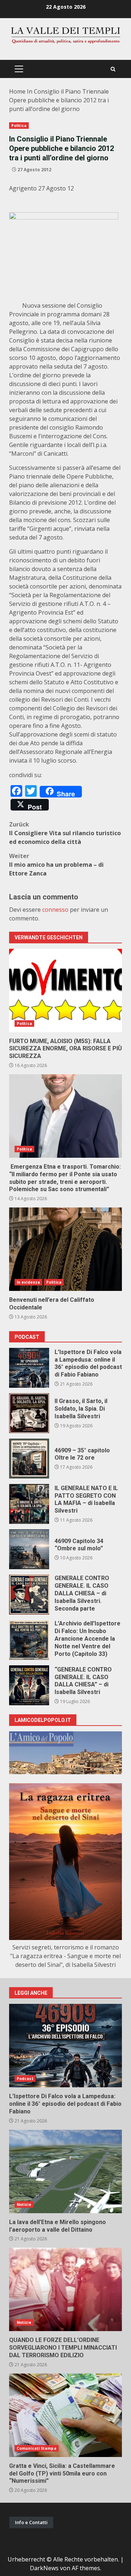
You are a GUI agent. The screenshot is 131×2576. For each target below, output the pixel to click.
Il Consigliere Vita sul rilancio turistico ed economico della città (65, 833)
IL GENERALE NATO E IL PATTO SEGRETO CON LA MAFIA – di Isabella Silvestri (29, 1504)
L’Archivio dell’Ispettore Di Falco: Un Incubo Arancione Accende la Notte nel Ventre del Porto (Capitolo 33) (29, 1640)
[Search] (113, 69)
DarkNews (44, 2568)
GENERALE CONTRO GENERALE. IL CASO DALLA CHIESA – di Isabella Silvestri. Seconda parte (29, 1595)
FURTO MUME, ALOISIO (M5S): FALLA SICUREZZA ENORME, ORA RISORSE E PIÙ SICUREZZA (65, 990)
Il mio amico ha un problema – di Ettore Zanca (56, 865)
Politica (19, 126)
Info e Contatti (31, 2522)
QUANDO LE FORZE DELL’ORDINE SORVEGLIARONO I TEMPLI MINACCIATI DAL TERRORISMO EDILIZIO (65, 2289)
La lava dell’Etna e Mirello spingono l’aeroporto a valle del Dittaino (65, 2171)
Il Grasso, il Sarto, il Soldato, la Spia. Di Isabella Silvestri (29, 1413)
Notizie (24, 2204)
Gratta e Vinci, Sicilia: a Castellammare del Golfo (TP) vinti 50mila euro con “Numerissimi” (65, 2415)
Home (17, 91)
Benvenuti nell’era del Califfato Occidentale (65, 1249)
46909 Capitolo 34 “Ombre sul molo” (29, 1549)
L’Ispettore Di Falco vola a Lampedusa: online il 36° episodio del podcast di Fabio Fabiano (29, 1368)
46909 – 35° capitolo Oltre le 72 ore (29, 1459)
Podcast (25, 2079)
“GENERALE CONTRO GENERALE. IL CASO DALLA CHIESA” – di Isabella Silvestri (29, 1685)
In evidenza (28, 1282)
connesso (55, 910)
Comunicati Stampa (37, 2448)
